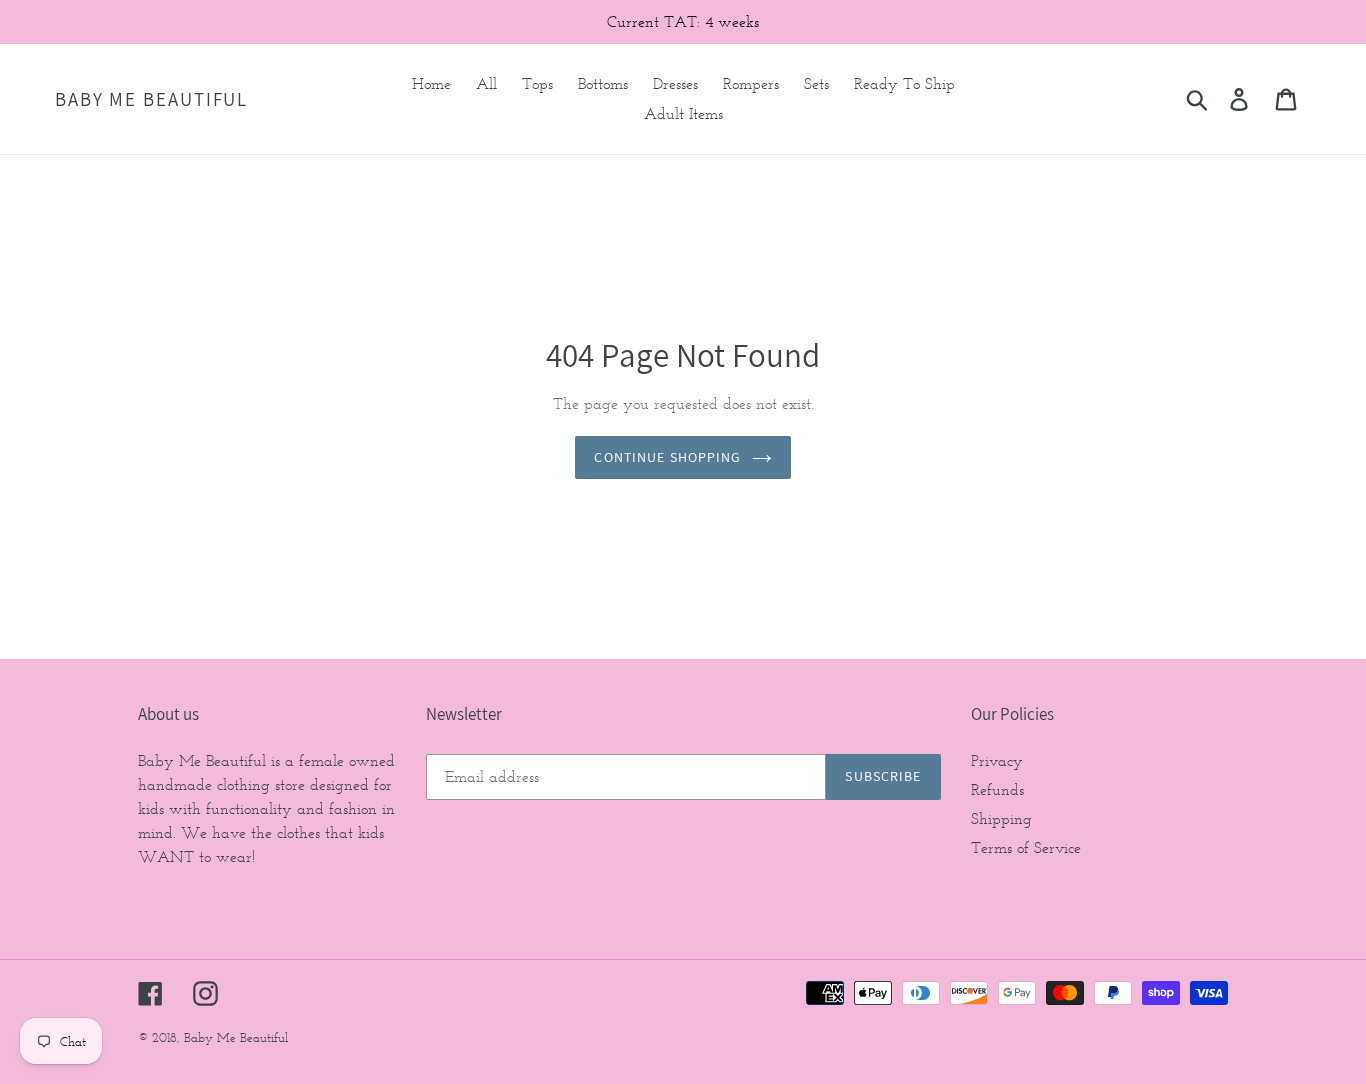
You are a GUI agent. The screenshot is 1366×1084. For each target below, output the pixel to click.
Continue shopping (667, 457)
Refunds (997, 789)
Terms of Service (1026, 847)
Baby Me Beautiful (151, 99)
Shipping (1001, 818)
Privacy (997, 760)
